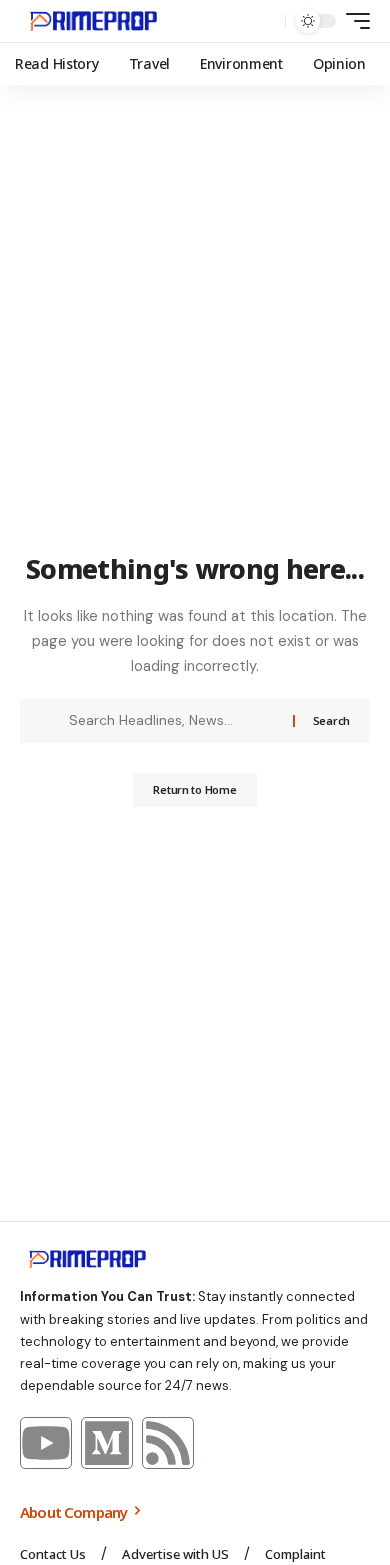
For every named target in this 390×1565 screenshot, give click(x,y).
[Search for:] (173, 721)
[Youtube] (46, 1443)
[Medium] (107, 1443)
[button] (265, 21)
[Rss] (168, 1443)
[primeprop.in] (93, 21)
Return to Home (194, 789)
